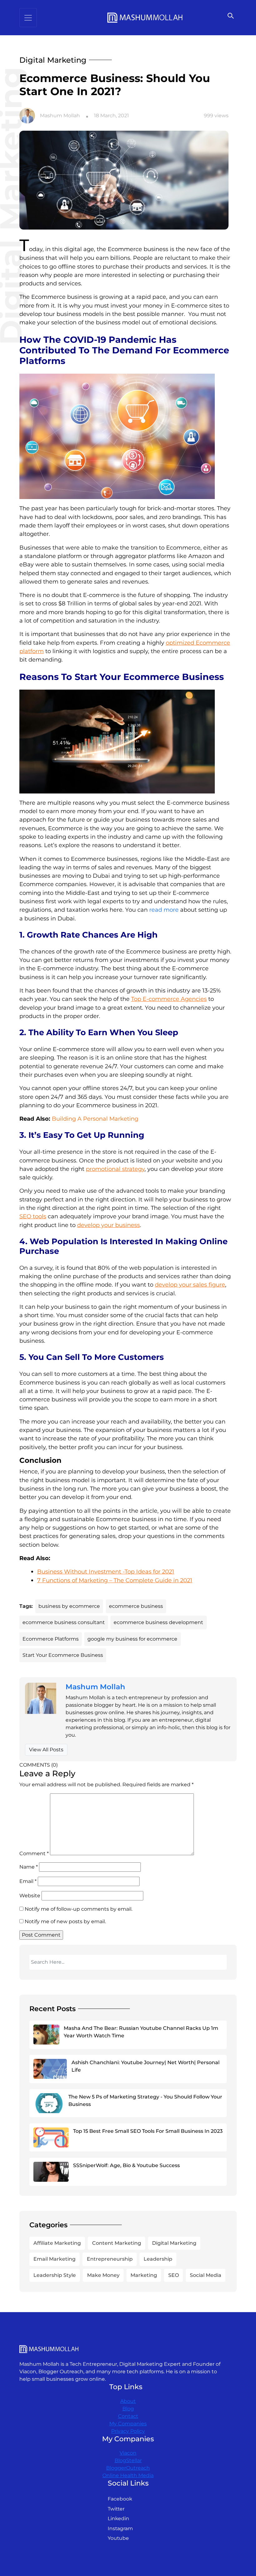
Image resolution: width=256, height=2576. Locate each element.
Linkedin (118, 2518)
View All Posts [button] (46, 1750)
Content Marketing (117, 2243)
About (128, 2401)
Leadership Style (55, 2275)
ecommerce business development (158, 1622)
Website (30, 1896)
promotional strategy (115, 1169)
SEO (174, 2275)
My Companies (128, 2424)
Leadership (158, 2259)
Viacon (128, 2453)
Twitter (116, 2509)
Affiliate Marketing (57, 2243)
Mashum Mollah (60, 116)
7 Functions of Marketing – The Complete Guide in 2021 (115, 1580)
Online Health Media (128, 2475)
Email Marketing (54, 2259)
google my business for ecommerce (132, 1639)
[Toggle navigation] (28, 18)
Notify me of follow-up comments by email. (79, 1909)
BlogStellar (128, 2460)
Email (28, 1881)
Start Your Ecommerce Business (63, 1655)
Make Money (103, 2275)
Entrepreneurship (110, 2259)
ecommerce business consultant (64, 1622)
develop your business (108, 1225)
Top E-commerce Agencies (169, 999)
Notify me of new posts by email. (65, 1921)
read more (164, 910)
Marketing (144, 2275)
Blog (128, 2409)
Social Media (206, 2275)
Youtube (118, 2538)
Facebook (120, 2499)
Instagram (120, 2528)
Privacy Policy (128, 2431)
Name (29, 1867)
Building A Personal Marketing (95, 1119)
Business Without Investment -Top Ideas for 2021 (106, 1572)
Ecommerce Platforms (51, 1639)
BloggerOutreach (128, 2468)
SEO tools (33, 1216)
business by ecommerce (69, 1606)
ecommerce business (136, 1606)
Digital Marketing (174, 2243)
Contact (128, 2416)
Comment (34, 1853)
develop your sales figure (190, 1285)
